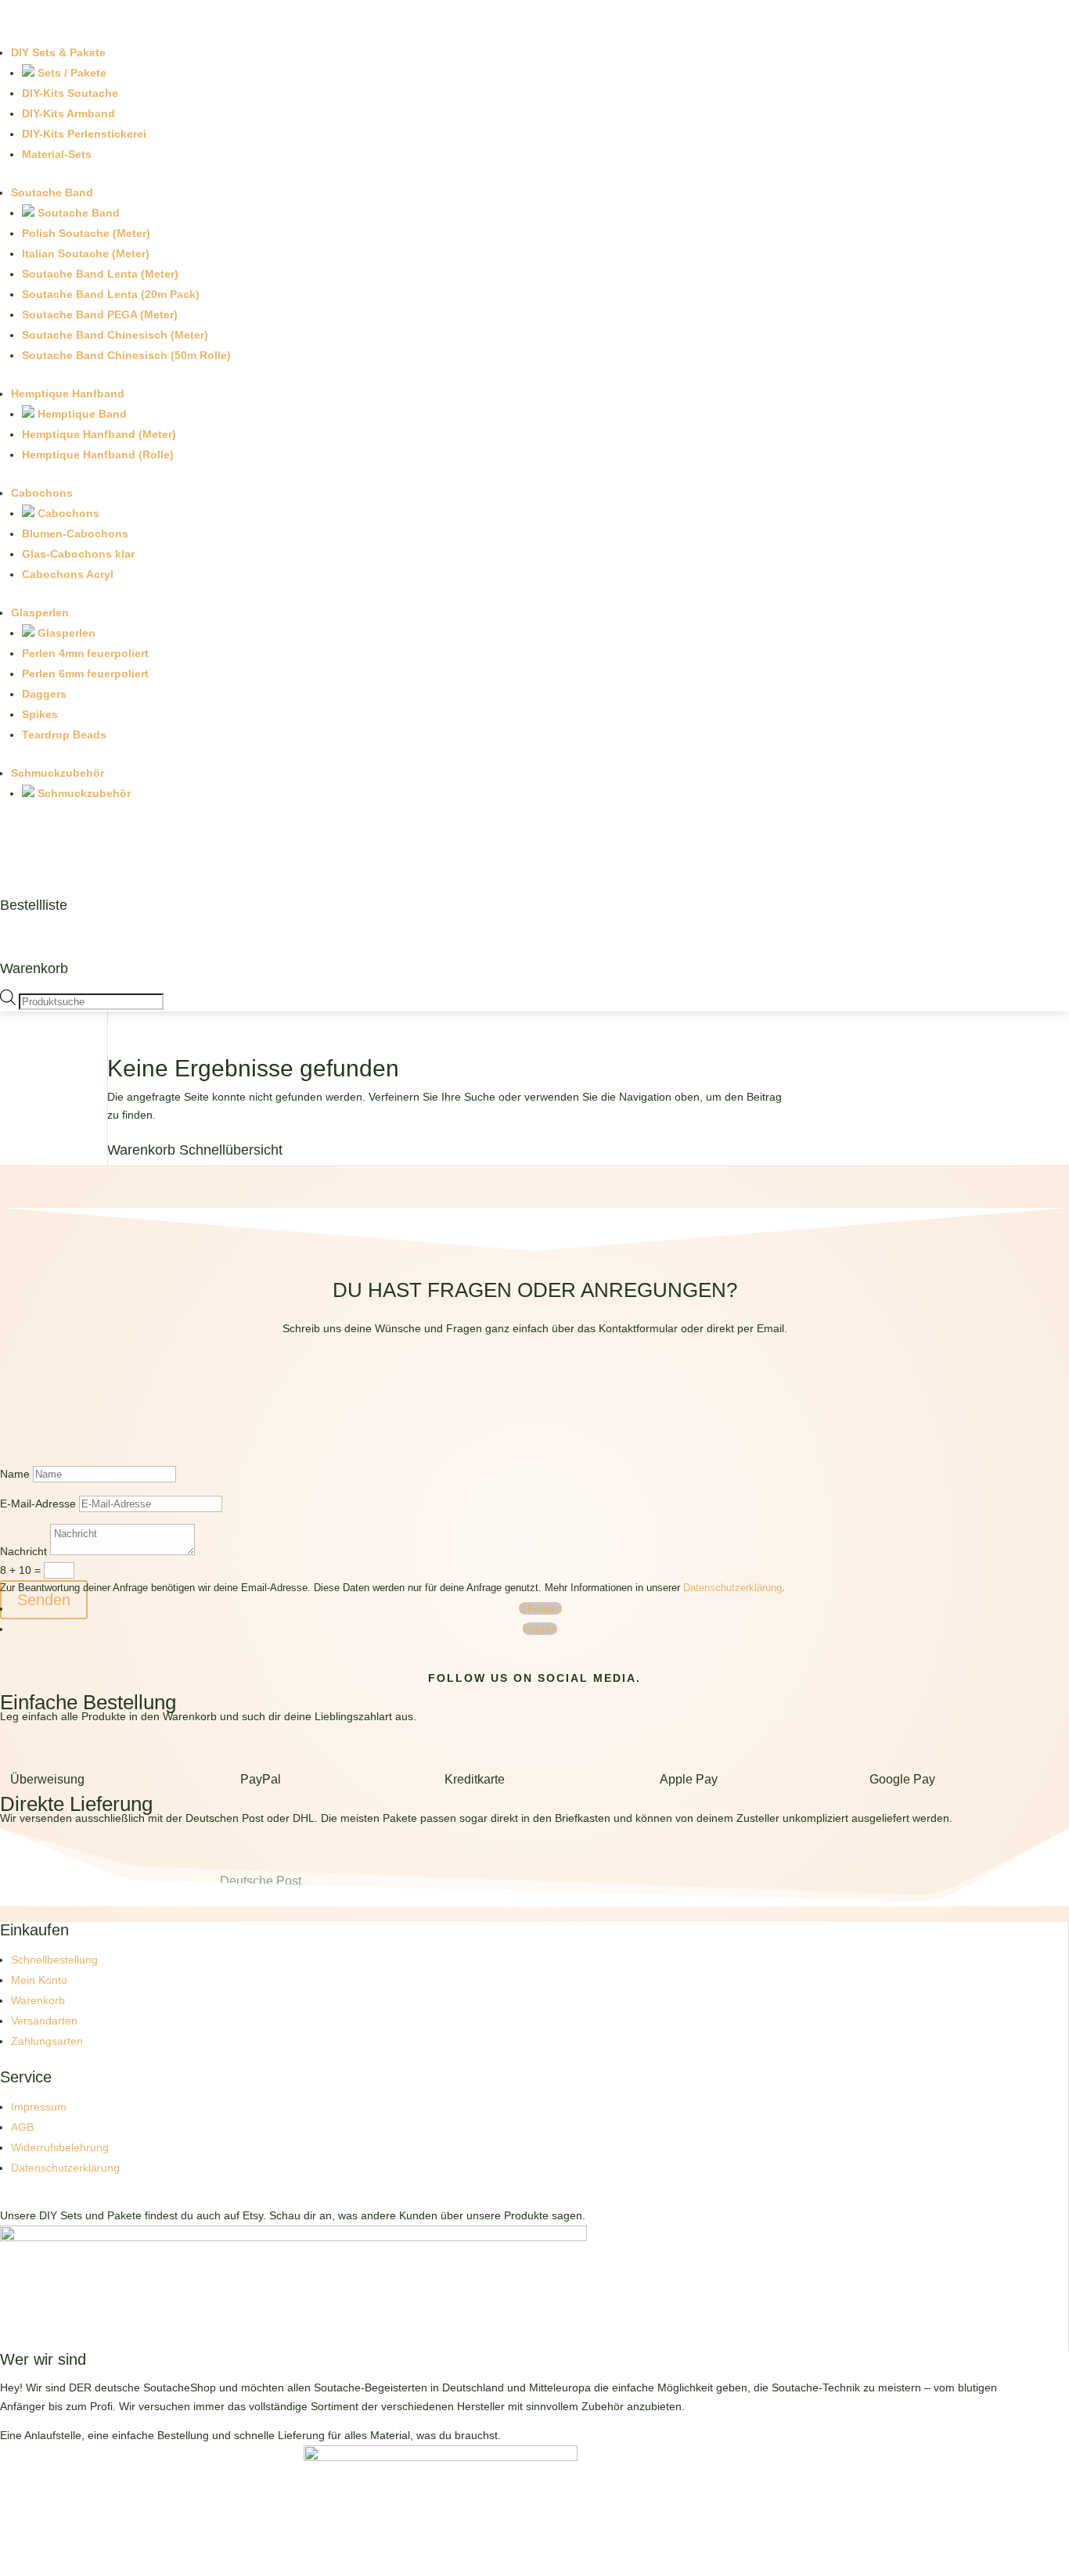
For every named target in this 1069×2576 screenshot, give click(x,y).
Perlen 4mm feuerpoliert (85, 653)
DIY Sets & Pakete (58, 52)
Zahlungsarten (47, 2041)
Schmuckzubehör (58, 773)
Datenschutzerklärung (732, 1588)
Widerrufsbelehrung (60, 2147)
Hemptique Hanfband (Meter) (99, 434)
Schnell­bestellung (54, 1960)
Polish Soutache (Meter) (86, 233)
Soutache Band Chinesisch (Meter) (115, 335)
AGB (22, 2127)
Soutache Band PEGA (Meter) (100, 314)
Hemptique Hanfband (68, 393)
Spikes (40, 714)
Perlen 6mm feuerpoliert (85, 674)
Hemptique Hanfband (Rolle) (98, 454)
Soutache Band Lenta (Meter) (100, 274)
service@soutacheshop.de (535, 1404)
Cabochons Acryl (68, 574)
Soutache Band (52, 192)
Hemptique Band (81, 414)
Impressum (39, 2107)
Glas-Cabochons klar (78, 554)
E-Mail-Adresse (38, 1504)
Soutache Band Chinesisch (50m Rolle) (126, 355)
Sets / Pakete (70, 73)
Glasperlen (40, 613)
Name (15, 1474)
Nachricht (23, 1551)
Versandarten (44, 2021)
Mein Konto (39, 1980)
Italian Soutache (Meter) (86, 253)
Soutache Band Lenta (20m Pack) (111, 294)
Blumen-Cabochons (75, 534)
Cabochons (42, 493)
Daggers (44, 694)
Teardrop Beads (64, 735)
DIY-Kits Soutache (70, 93)
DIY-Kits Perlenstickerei (84, 134)
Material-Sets (57, 154)
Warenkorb (34, 968)
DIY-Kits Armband (68, 113)
